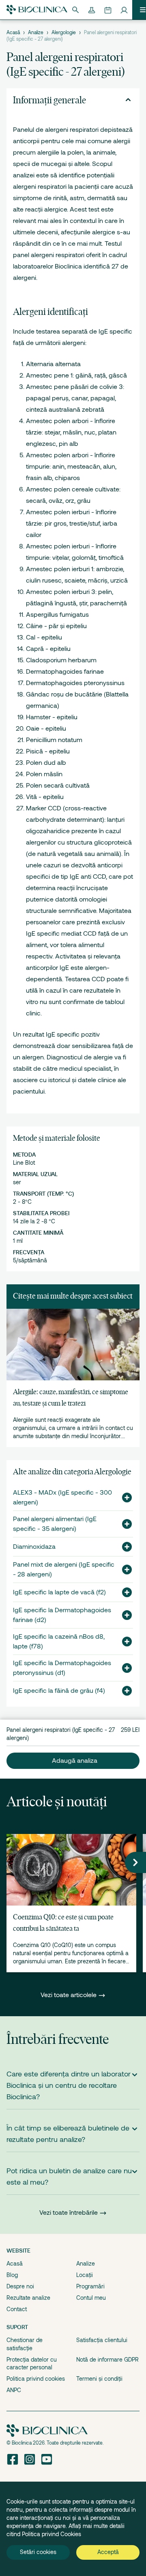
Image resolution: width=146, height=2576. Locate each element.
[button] (124, 1498)
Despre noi (20, 2286)
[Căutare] (75, 10)
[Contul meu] (124, 10)
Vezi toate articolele (69, 1995)
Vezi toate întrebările (69, 2213)
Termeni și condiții (99, 2379)
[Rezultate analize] (92, 10)
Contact (17, 2309)
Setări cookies (38, 2552)
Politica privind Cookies (52, 2534)
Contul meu (91, 2298)
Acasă (13, 33)
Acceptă (108, 2552)
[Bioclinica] (37, 10)
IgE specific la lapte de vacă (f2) (59, 1592)
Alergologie (64, 33)
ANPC (14, 2390)
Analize (36, 33)
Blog (12, 2275)
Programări (90, 2286)
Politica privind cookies (36, 2379)
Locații (85, 2275)
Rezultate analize (28, 2298)
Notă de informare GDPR (107, 2360)
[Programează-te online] (108, 10)
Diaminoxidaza (34, 1547)
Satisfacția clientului (102, 2340)
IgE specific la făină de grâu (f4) (59, 1691)
